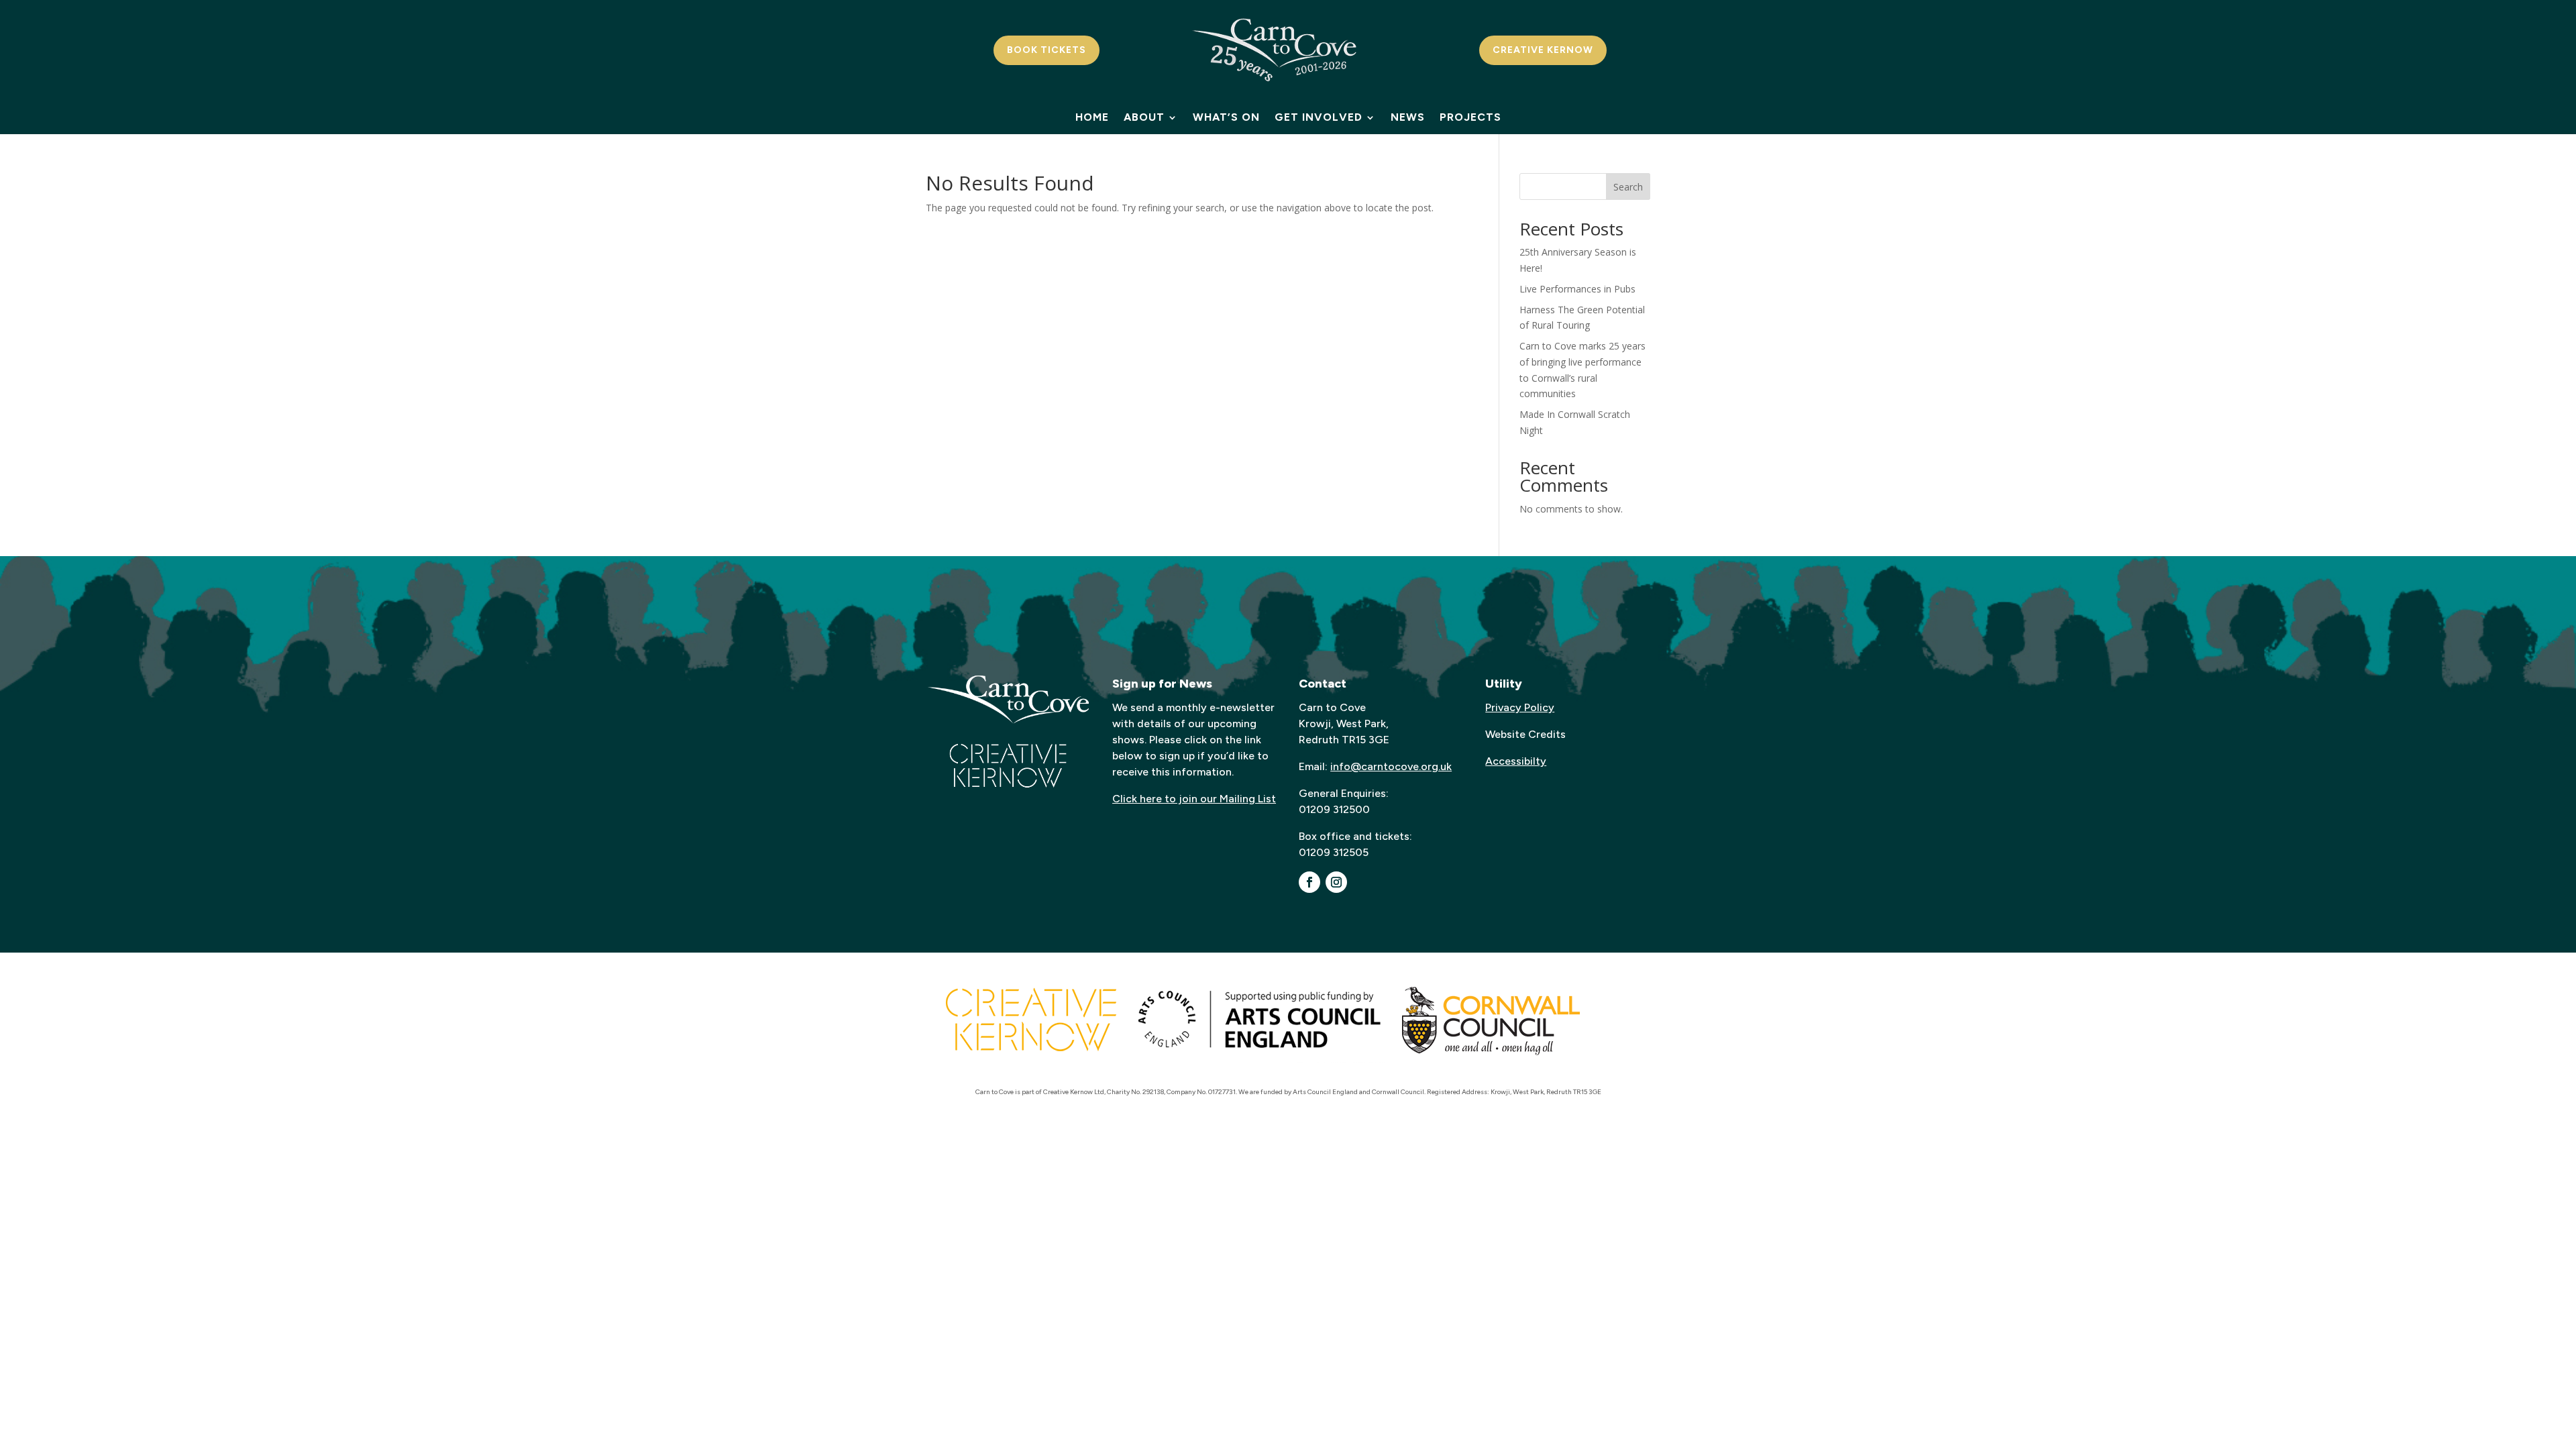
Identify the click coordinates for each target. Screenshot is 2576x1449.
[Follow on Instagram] (1336, 882)
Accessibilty (1516, 761)
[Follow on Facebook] (1309, 882)
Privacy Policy (1520, 707)
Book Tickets (1046, 50)
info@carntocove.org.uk (1391, 766)
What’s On (1226, 118)
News (1408, 118)
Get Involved (1319, 118)
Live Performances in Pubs (1577, 289)
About (1144, 118)
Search (1628, 187)
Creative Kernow (1543, 50)
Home (1092, 118)
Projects (1470, 118)
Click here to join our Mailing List (1194, 799)
